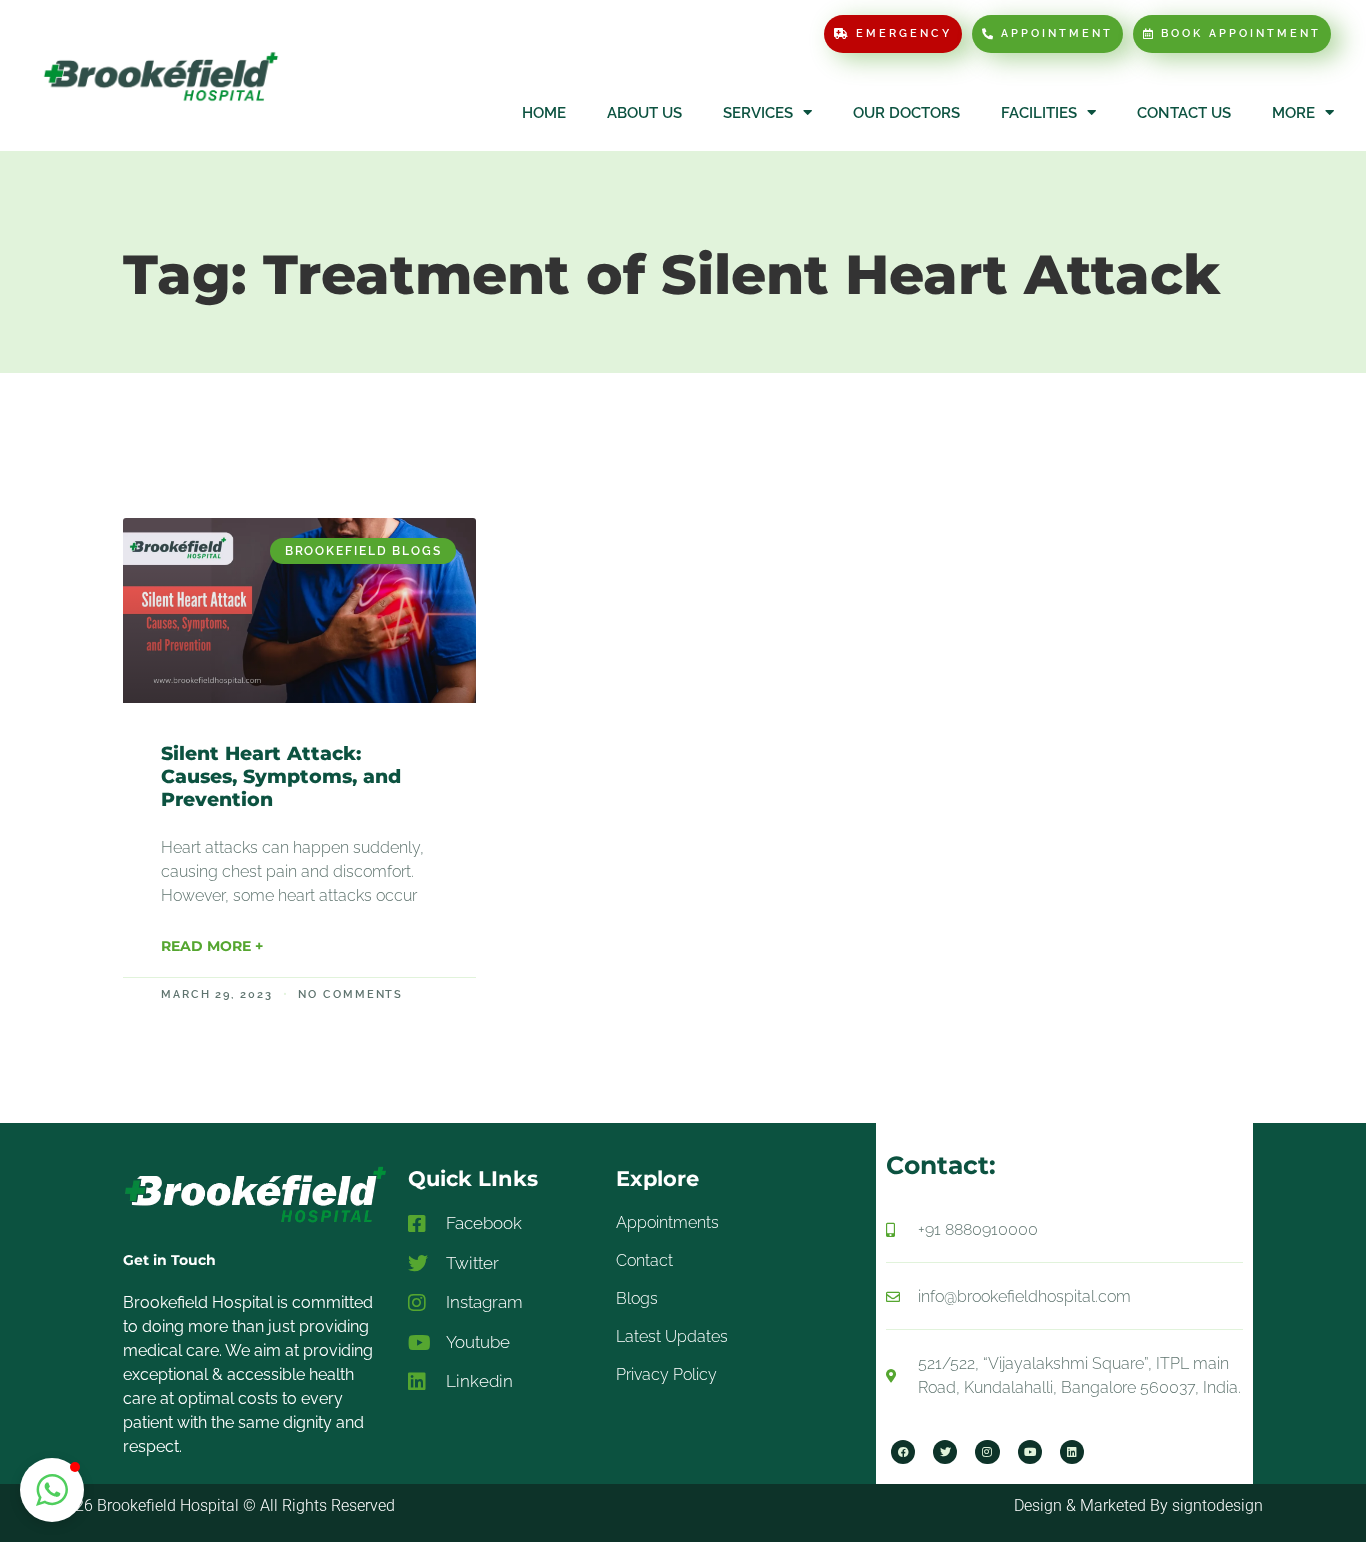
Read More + (212, 946)
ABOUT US (644, 113)
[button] (52, 1490)
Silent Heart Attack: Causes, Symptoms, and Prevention (281, 776)
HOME (544, 113)
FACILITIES (1039, 113)
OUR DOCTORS (906, 113)
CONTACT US (1184, 113)
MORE (1293, 113)
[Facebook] (903, 1452)
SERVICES (758, 113)
